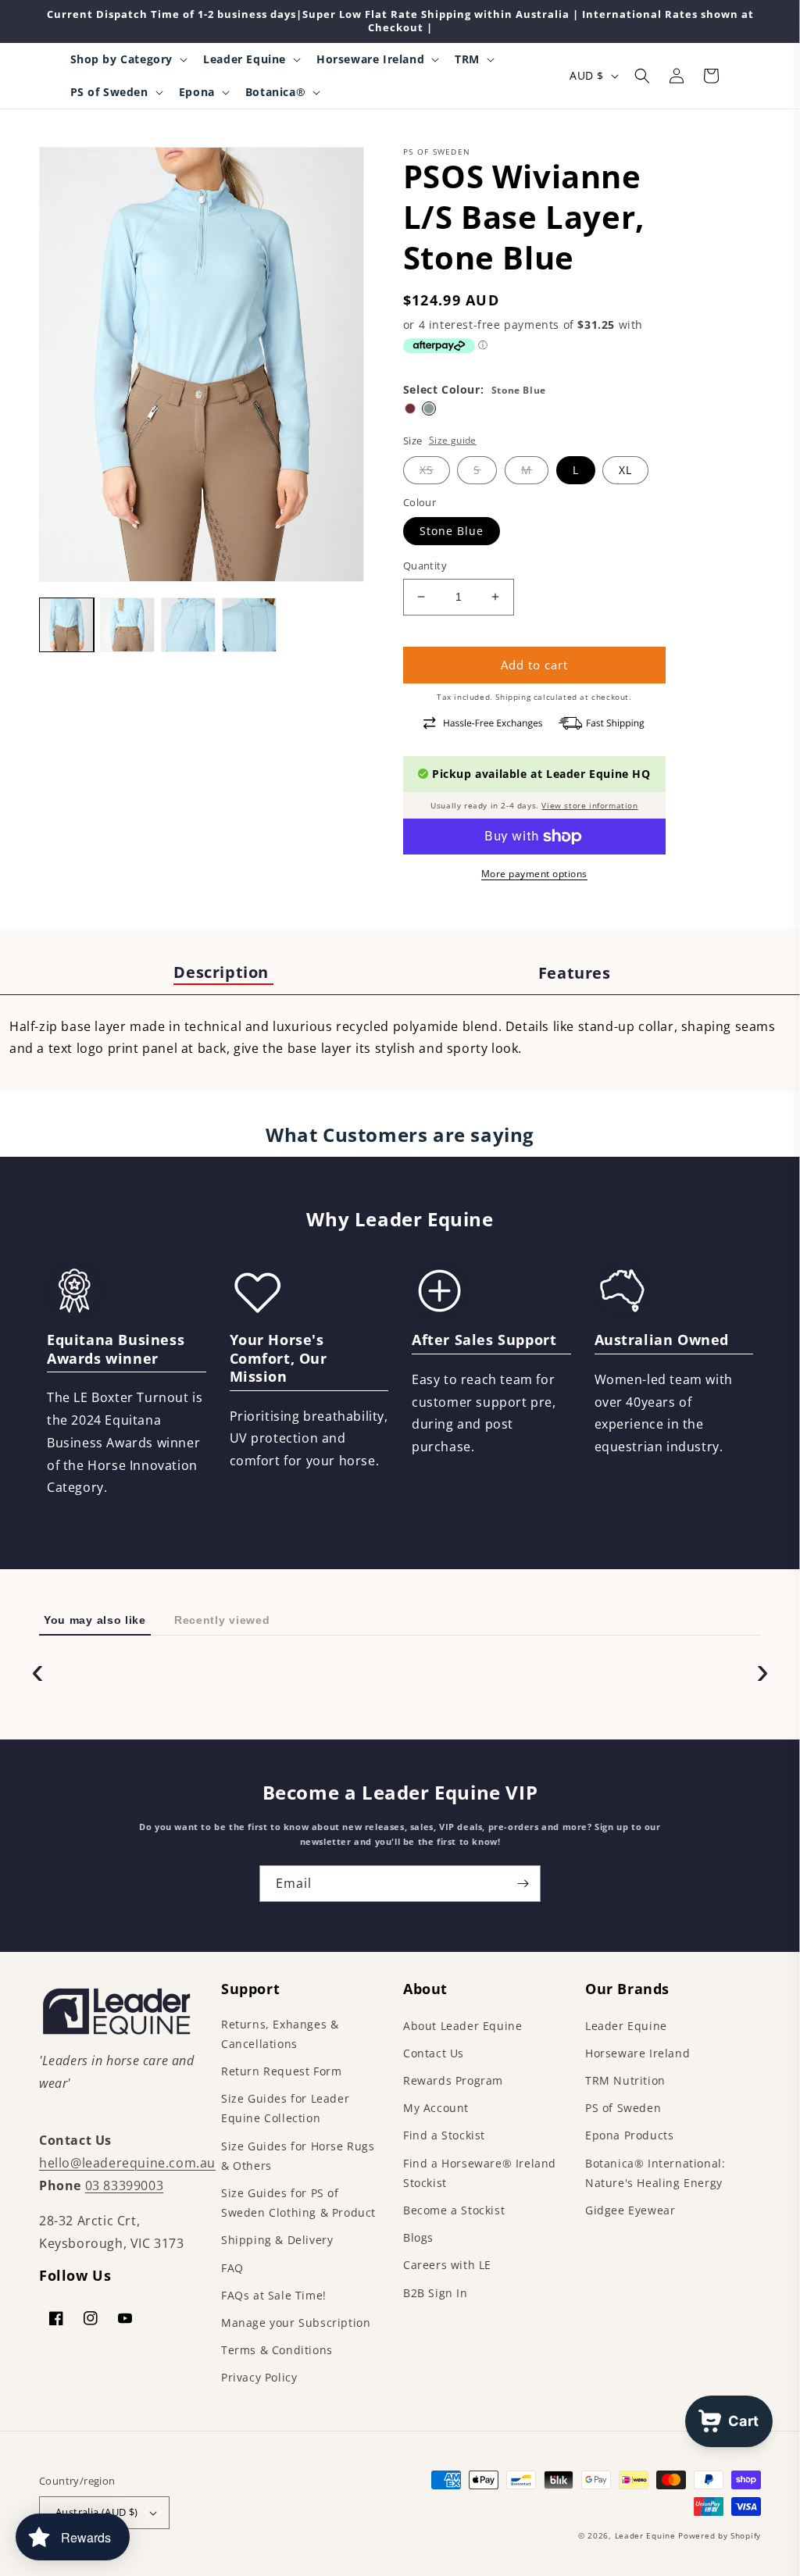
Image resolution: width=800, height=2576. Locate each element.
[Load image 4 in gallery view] (249, 625)
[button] (128, 59)
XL (625, 470)
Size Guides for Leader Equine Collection (285, 2108)
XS (427, 470)
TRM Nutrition (625, 2080)
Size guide (453, 440)
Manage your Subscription (296, 2323)
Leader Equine (626, 2026)
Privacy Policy (259, 2377)
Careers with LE (447, 2265)
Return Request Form (281, 2071)
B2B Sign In (436, 2293)
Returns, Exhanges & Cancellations (280, 2034)
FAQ (232, 2268)
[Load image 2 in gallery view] (127, 625)
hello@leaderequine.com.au (127, 2163)
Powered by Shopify (720, 2535)
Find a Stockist (444, 2135)
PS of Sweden (623, 2108)
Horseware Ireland (637, 2053)
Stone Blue (452, 531)
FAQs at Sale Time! (274, 2295)
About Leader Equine (462, 2026)
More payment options (534, 874)
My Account (436, 2108)
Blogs (418, 2237)
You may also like (95, 1620)
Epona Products (629, 2135)
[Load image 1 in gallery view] (66, 625)
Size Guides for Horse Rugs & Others (298, 2156)
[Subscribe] (523, 1884)
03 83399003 (125, 2185)
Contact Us (434, 2053)
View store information (589, 805)
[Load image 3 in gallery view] (188, 625)
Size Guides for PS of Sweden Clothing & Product (298, 2203)
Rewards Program (453, 2080)
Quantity (425, 566)
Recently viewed (222, 1620)
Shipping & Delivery (277, 2240)
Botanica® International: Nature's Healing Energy (655, 2173)
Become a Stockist (454, 2210)
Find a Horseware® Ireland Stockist (480, 2173)
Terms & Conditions (277, 2350)
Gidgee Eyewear (630, 2210)
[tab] (223, 973)
